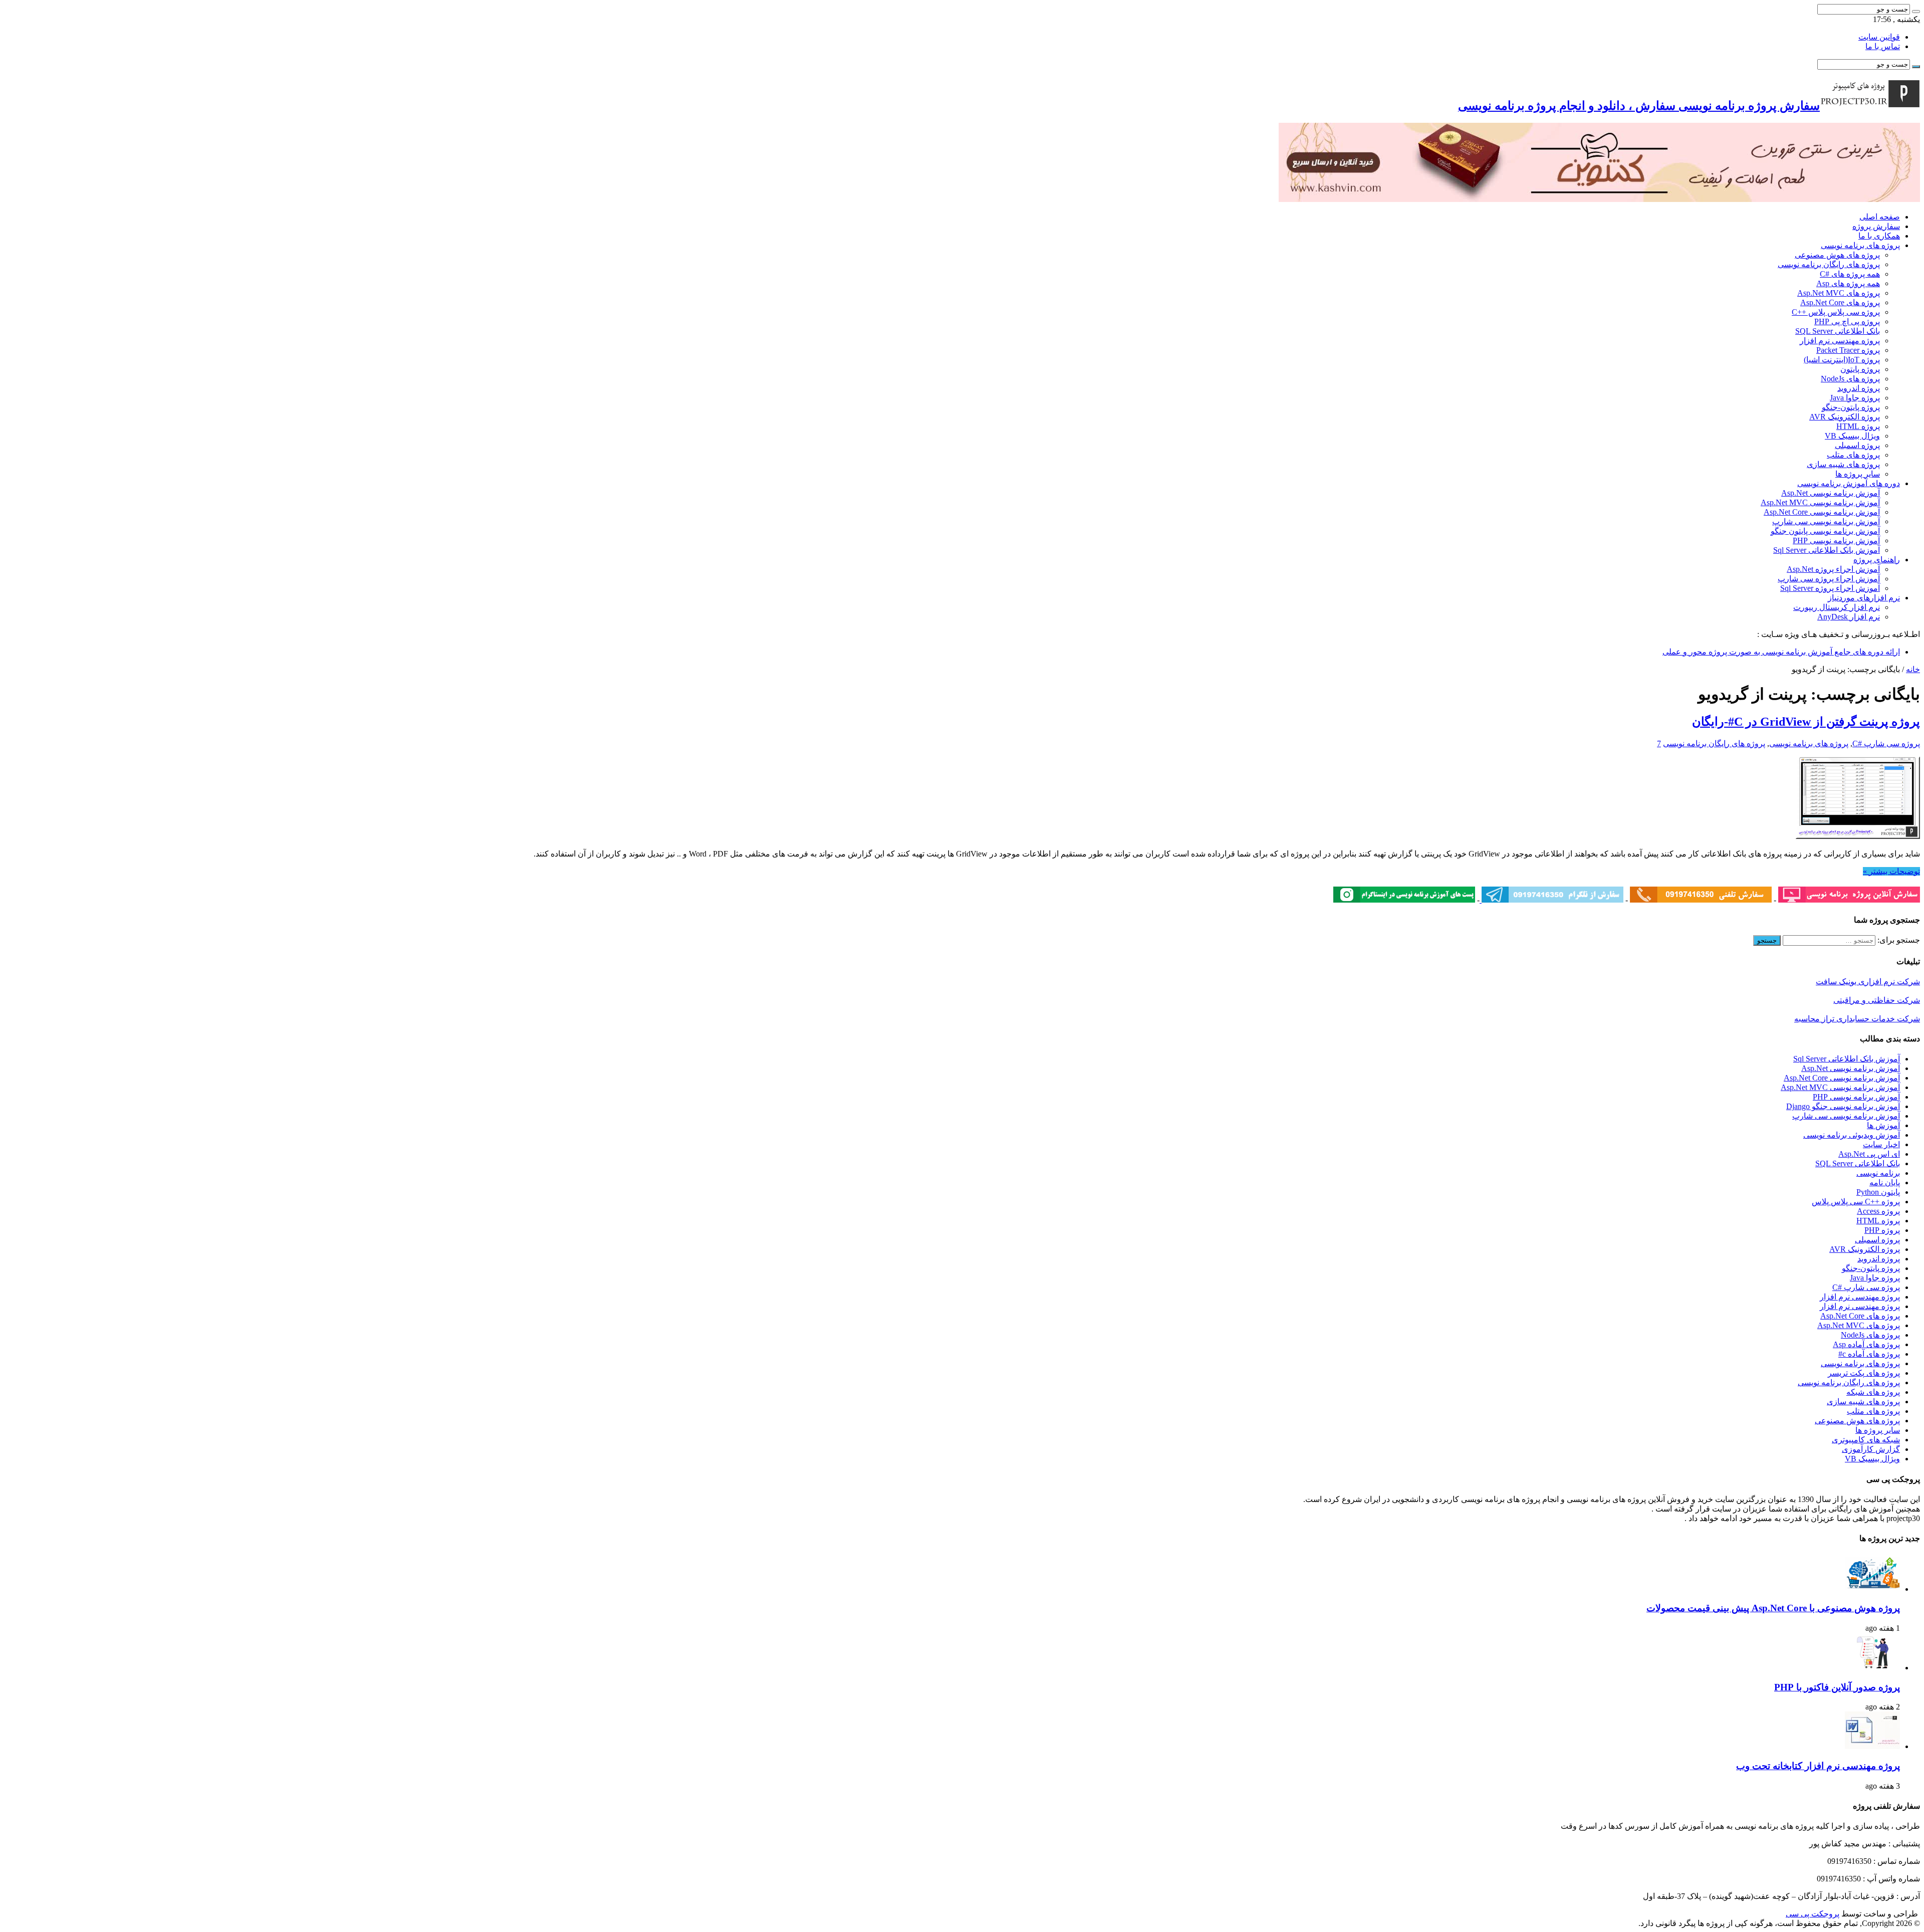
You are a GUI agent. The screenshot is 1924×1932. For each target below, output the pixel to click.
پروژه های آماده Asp (1866, 1344)
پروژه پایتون (1860, 369)
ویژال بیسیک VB (1852, 436)
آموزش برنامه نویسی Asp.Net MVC (1820, 502)
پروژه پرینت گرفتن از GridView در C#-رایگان (1806, 722)
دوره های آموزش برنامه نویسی (1849, 483)
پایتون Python (1878, 1192)
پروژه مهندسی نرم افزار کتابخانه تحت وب (1818, 1766)
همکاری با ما (1879, 236)
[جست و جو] (1916, 12)
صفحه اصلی (1880, 217)
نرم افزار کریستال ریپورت (1837, 607)
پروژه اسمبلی (1857, 445)
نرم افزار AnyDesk (1849, 617)
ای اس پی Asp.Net (1869, 1154)
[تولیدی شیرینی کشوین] (1599, 199)
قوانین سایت (1879, 37)
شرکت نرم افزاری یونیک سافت (1868, 982)
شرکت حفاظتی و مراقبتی (1877, 1000)
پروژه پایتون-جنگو (1851, 407)
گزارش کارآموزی (1871, 1449)
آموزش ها (1883, 1125)
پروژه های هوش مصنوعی (1837, 255)
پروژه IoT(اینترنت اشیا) (1842, 360)
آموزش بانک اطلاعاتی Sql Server (1827, 550)
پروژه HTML (1858, 426)
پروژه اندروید (1859, 388)
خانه (1913, 669)
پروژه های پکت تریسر (1864, 1373)
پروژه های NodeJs (1850, 379)
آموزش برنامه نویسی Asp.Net (1831, 493)
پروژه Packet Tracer (1848, 350)
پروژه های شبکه (1873, 1392)
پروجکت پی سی (1813, 1914)
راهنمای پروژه (1877, 560)
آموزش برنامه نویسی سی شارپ (1826, 521)
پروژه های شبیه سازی (1843, 464)
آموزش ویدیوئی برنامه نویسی (1852, 1135)
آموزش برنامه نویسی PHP (1836, 541)
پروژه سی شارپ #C (1886, 743)
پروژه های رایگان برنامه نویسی (1829, 264)
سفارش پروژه (1876, 226)
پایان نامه (1885, 1183)
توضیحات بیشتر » (1891, 871)
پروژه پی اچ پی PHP (1847, 321)
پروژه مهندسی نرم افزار (1840, 341)
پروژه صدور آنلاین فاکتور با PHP (1837, 1687)
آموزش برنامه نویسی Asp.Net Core (1822, 512)
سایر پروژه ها (1858, 474)
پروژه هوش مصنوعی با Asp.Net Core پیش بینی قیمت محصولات (1773, 1608)
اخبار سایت (1881, 1144)
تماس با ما (1883, 46)
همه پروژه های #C (1850, 274)
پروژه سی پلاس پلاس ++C (1836, 312)
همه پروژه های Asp (1848, 283)
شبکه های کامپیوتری (1866, 1440)
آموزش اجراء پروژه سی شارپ (1829, 579)
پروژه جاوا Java (1855, 398)
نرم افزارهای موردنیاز (1864, 598)
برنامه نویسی (1878, 1173)
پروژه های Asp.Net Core (1840, 302)
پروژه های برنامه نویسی (1860, 245)
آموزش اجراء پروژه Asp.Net (1833, 569)
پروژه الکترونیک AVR (1845, 417)
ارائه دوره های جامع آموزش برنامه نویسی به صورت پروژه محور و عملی (1781, 652)
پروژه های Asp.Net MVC (1839, 293)
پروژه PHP (1882, 1230)
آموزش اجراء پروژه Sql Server (1830, 588)
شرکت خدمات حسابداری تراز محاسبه (1857, 1019)
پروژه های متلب (1853, 455)
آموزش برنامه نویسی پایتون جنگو (1825, 531)
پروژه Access (1878, 1211)
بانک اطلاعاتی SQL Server (1838, 331)
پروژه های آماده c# (1869, 1354)
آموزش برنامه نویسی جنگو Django (1843, 1106)
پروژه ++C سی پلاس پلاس (1856, 1202)
